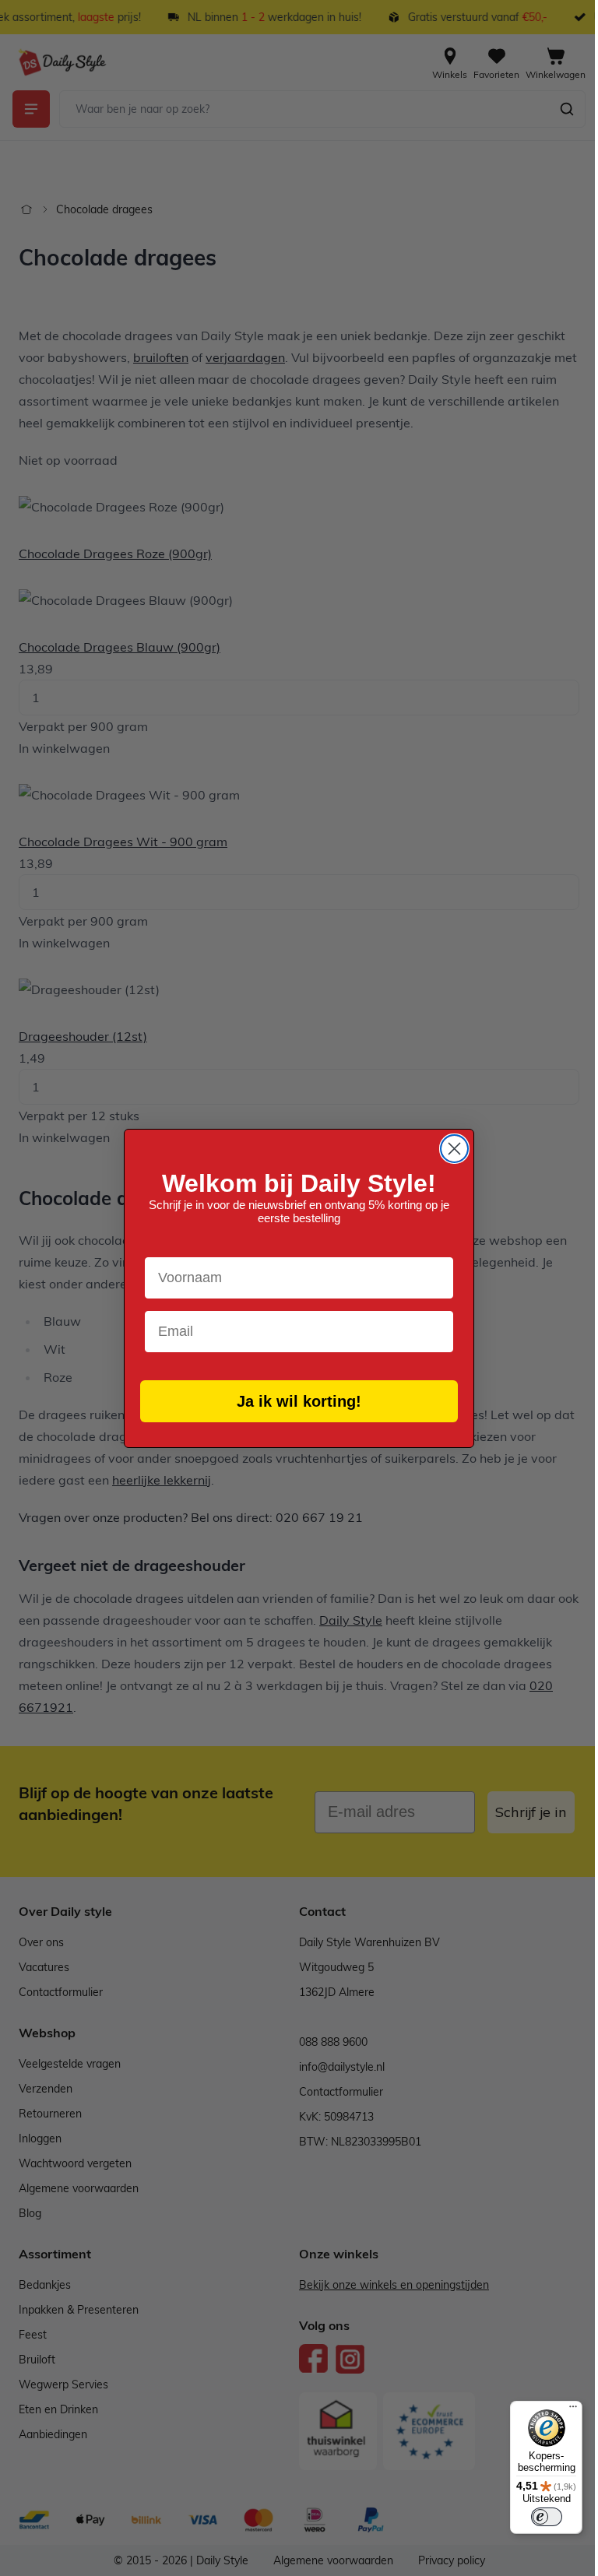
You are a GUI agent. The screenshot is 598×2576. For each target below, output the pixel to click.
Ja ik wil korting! (299, 1401)
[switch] (547, 2517)
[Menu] (573, 2410)
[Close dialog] (454, 1149)
